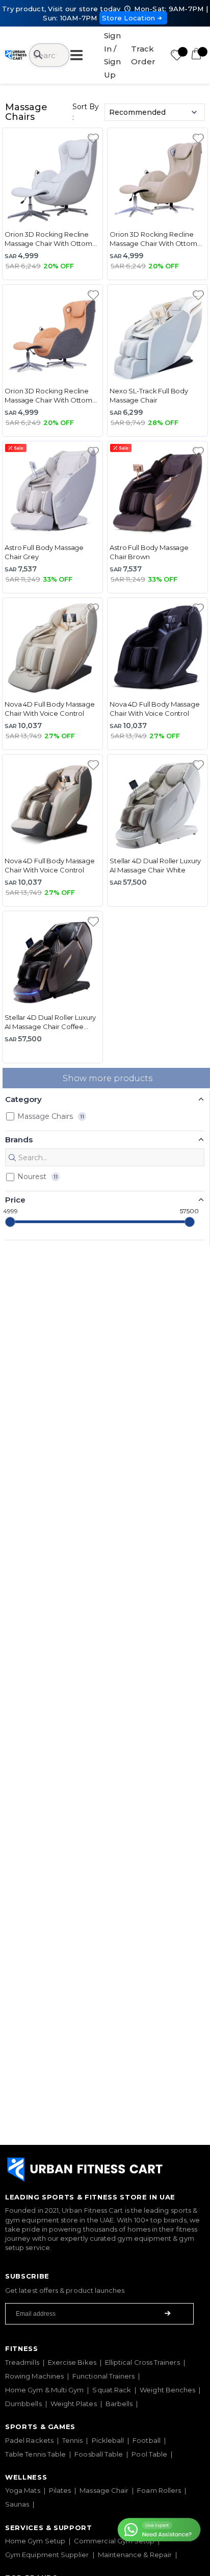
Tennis (72, 2440)
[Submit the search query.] (12, 1158)
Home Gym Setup (35, 2541)
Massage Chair (104, 2490)
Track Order (143, 55)
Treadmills (22, 2362)
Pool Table (149, 2454)
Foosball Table (99, 2454)
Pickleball (108, 2440)
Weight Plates (74, 2404)
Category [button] (23, 1099)
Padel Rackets (29, 2440)
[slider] (10, 1222)
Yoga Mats (23, 2490)
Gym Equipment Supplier (47, 2555)
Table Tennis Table (35, 2454)
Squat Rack (112, 2390)
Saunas (17, 2504)
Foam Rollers (159, 2490)
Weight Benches (167, 2390)
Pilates (60, 2490)
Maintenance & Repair (135, 2555)
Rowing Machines (34, 2376)
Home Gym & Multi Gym (44, 2390)
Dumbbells (23, 2404)
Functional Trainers (103, 2376)
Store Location (129, 18)
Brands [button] (19, 1140)
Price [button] (15, 1200)
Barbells (119, 2404)
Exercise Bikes (72, 2362)
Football (147, 2440)
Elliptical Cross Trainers (142, 2362)
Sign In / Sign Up (112, 55)
